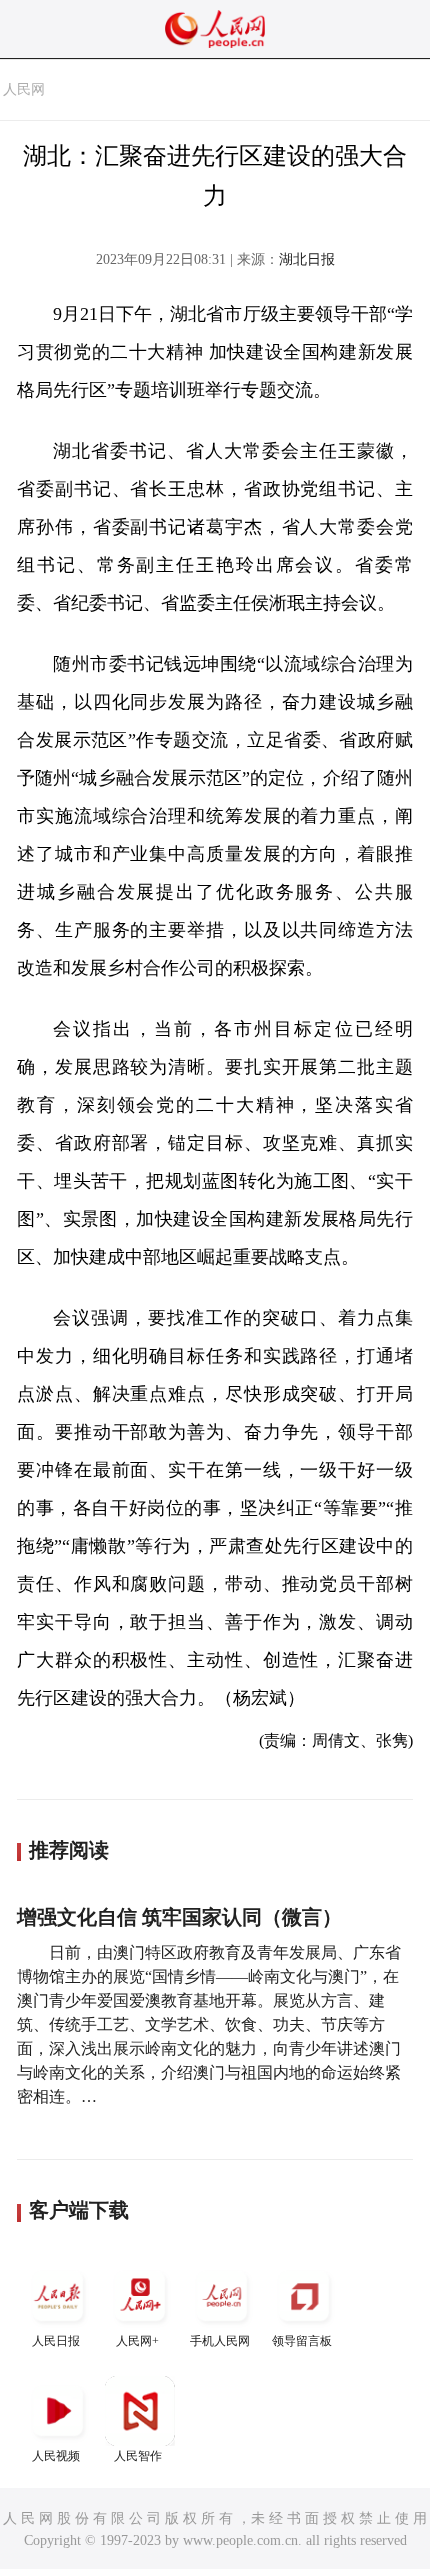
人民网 (24, 89)
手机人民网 (220, 2341)
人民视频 (56, 2456)
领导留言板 (302, 2341)
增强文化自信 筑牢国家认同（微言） (179, 1917)
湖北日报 (307, 259)
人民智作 (138, 2456)
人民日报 (56, 2341)
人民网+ (137, 2341)
